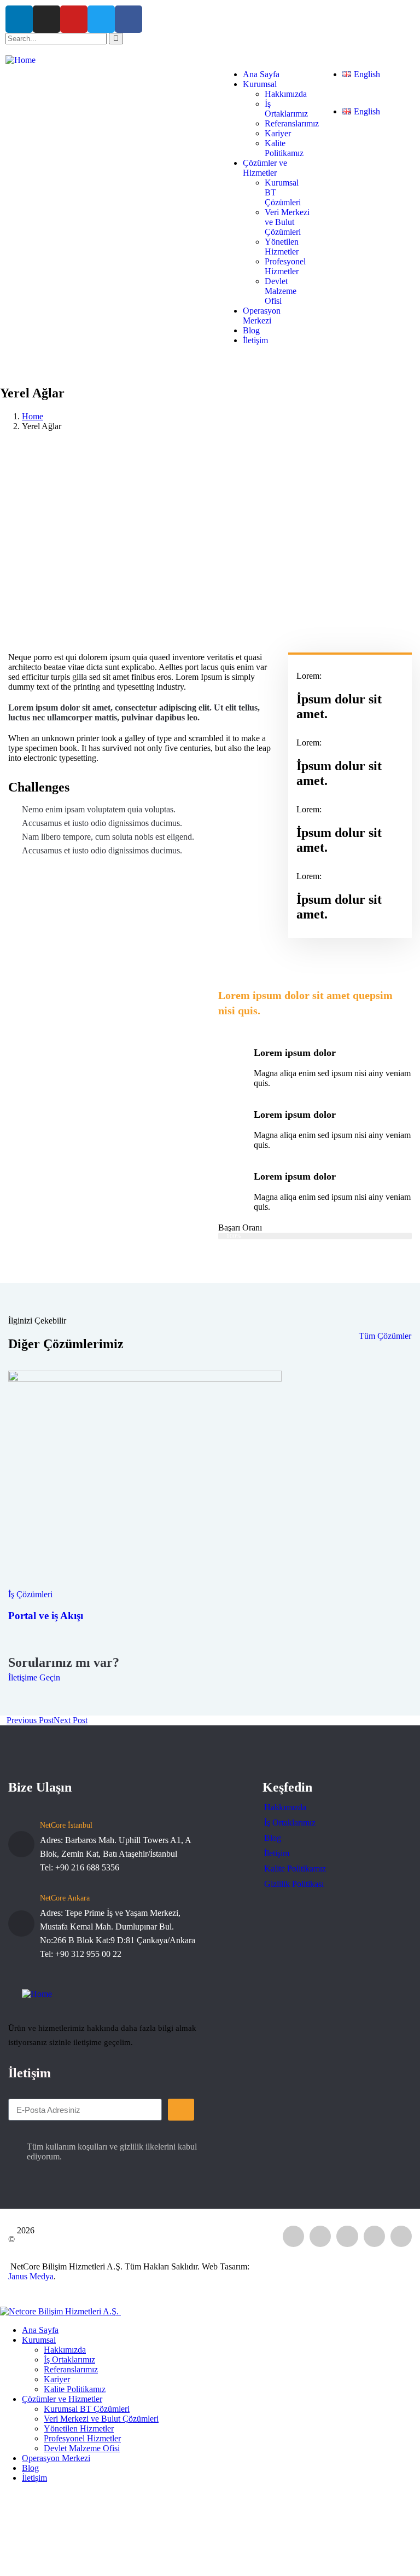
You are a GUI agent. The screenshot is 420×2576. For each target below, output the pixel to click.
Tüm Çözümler (385, 1336)
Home (33, 416)
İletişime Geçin (34, 1677)
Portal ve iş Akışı (46, 1616)
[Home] (21, 60)
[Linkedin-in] (19, 19)
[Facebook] (129, 19)
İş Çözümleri (30, 1594)
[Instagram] (46, 19)
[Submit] (181, 2110)
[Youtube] (74, 19)
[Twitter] (101, 19)
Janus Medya (31, 2276)
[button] (365, 93)
